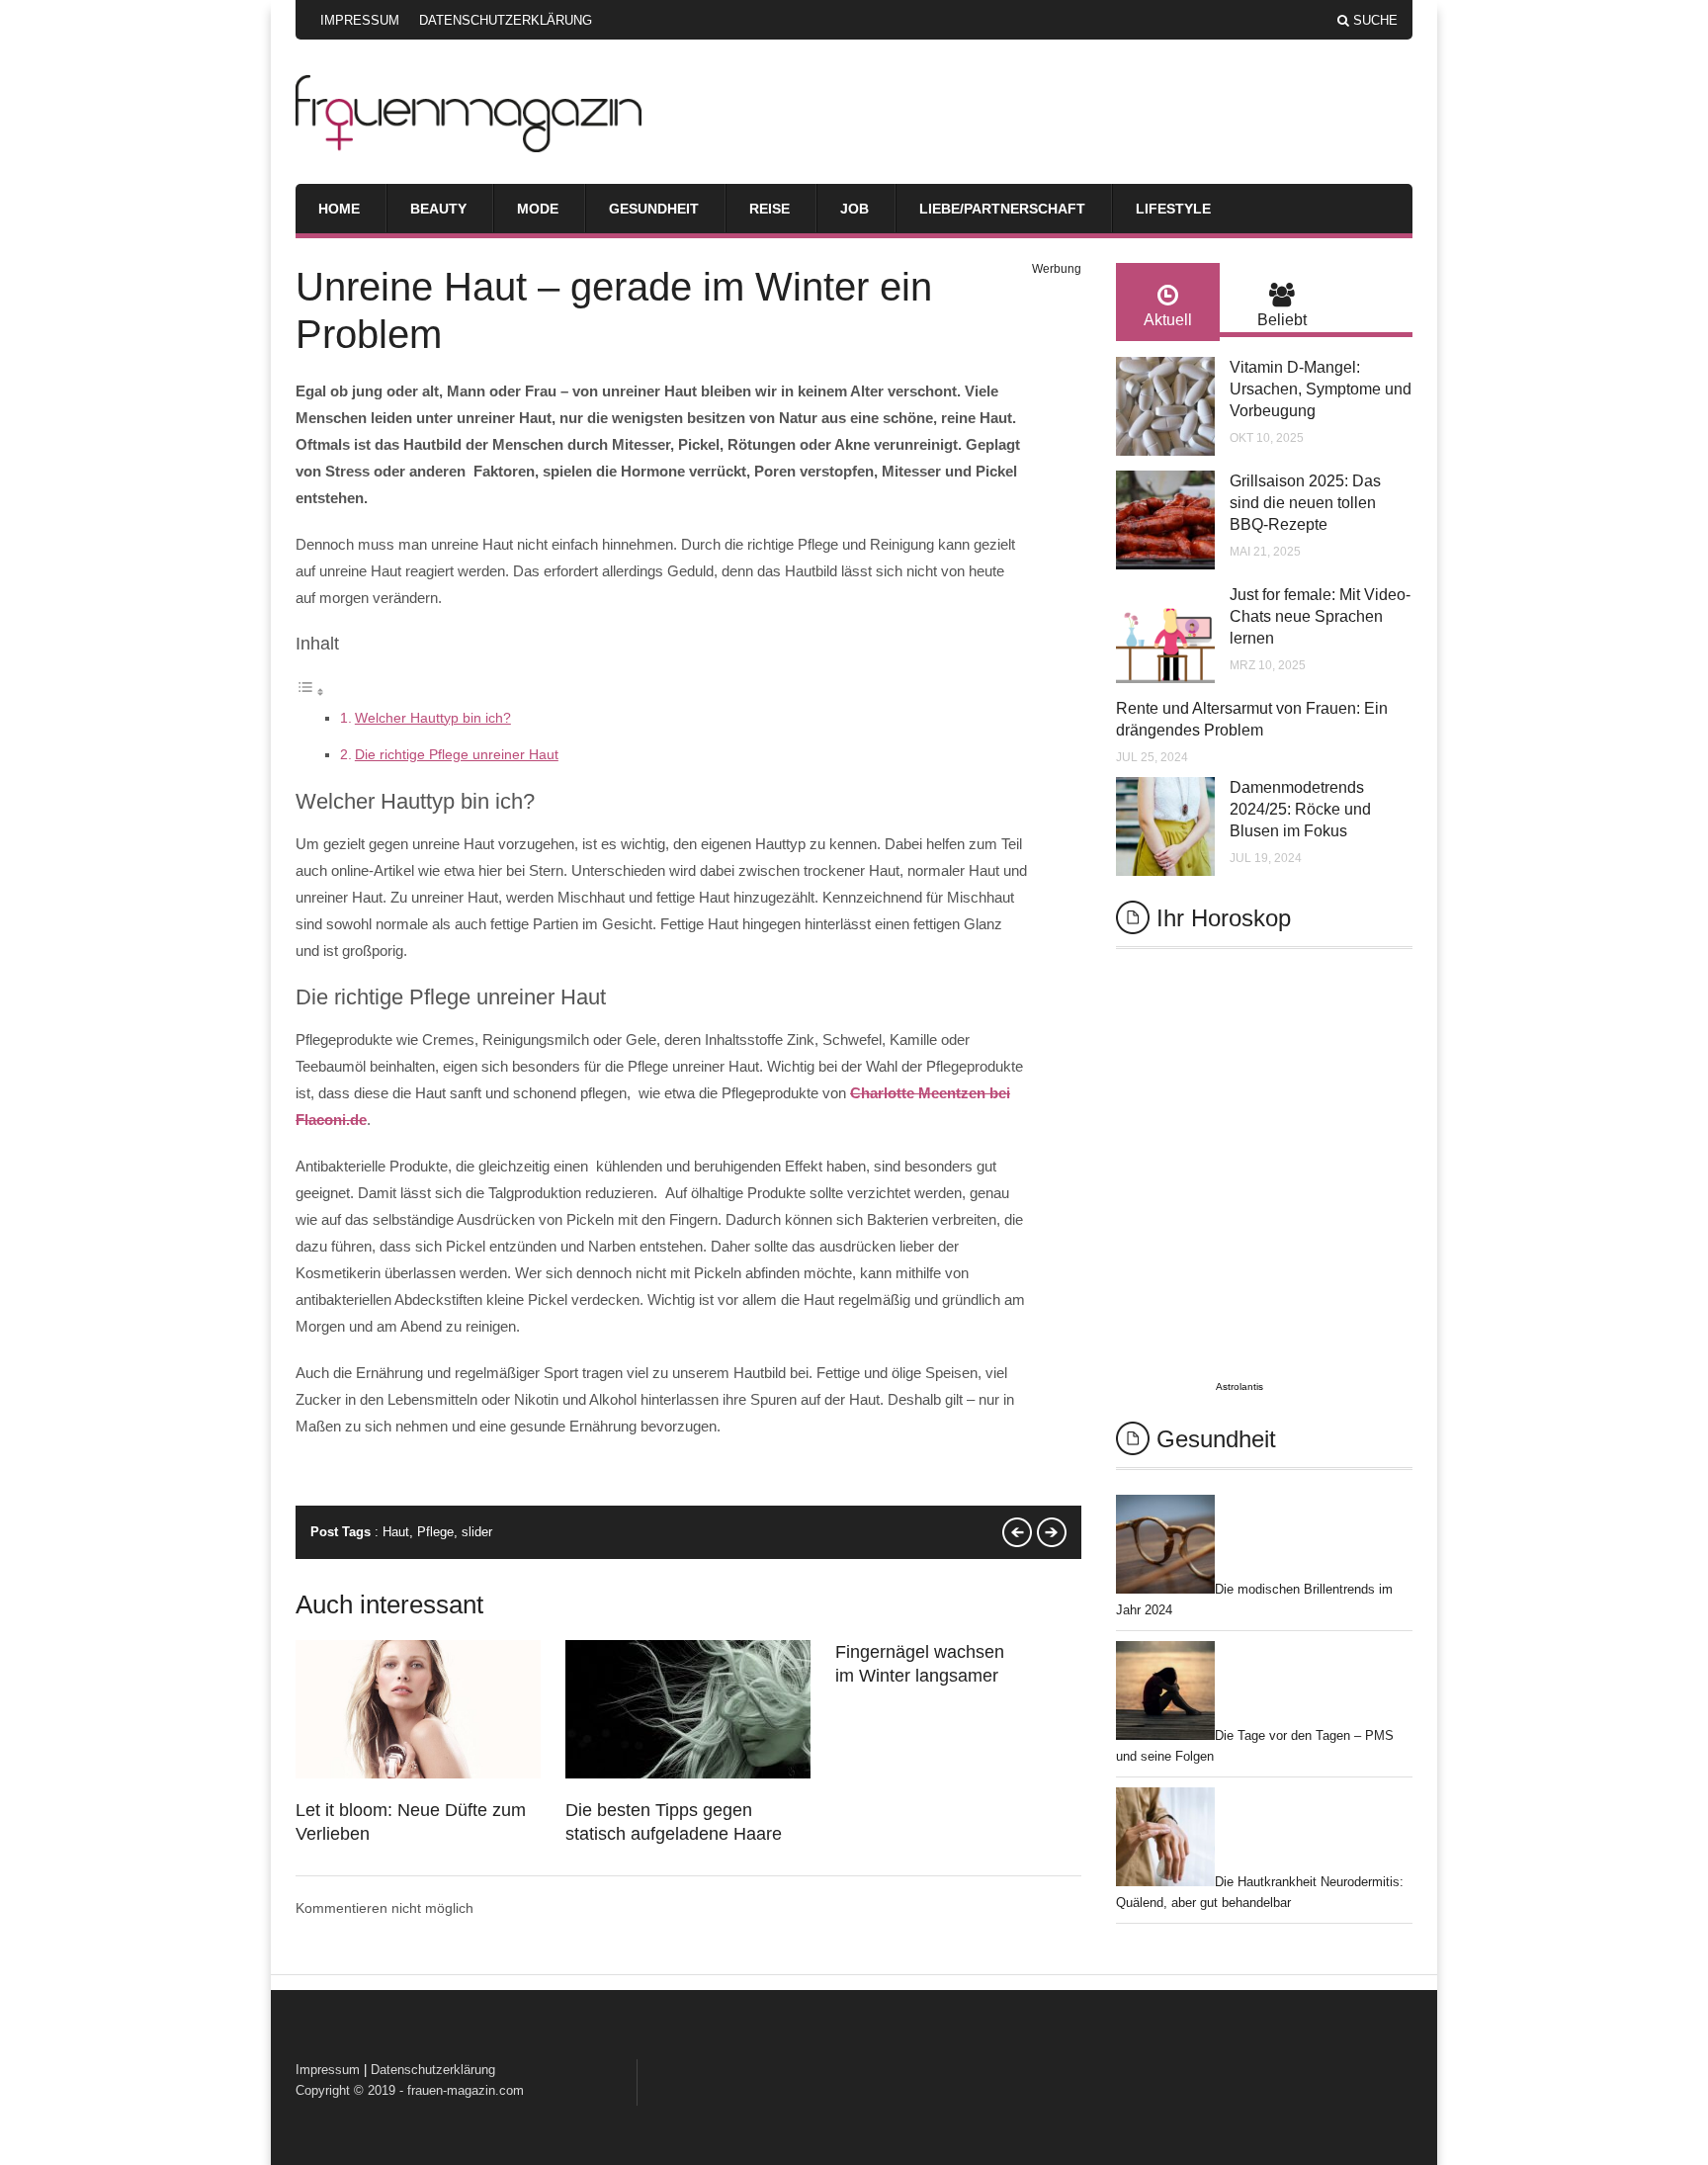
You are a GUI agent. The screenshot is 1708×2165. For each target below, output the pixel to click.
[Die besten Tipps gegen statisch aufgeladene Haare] (688, 1774)
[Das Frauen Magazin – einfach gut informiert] (469, 147)
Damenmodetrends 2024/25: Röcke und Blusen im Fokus (1300, 809)
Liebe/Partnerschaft (1002, 209)
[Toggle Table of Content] (310, 692)
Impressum (360, 20)
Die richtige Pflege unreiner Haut (457, 754)
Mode (538, 209)
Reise (769, 209)
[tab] (1168, 302)
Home (339, 209)
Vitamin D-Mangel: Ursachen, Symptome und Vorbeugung (1321, 389)
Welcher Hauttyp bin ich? (433, 718)
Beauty (438, 209)
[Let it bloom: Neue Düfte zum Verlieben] (418, 1774)
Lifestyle (1173, 209)
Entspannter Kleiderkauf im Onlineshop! (1052, 1532)
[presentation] (1168, 302)
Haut (396, 1532)
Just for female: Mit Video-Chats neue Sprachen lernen (1320, 616)
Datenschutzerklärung (506, 20)
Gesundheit (654, 209)
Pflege (435, 1532)
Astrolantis (1239, 1386)
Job (854, 209)
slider (477, 1532)
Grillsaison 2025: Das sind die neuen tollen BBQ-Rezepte (1305, 503)
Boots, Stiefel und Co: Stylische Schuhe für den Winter (1017, 1532)
